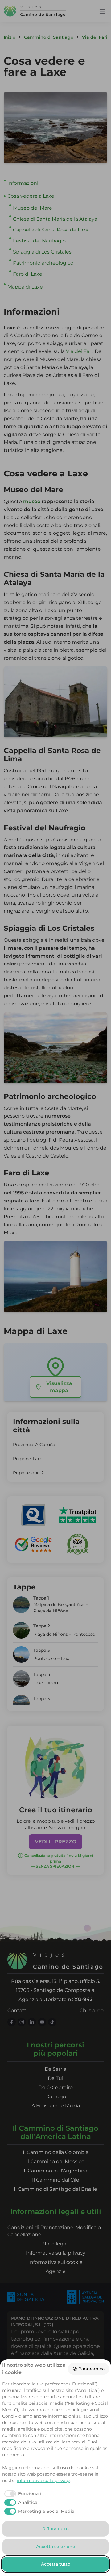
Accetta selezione (56, 2547)
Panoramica (91, 2369)
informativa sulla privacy (44, 2481)
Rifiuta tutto (55, 2529)
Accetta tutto (56, 2564)
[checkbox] (22, 2494)
